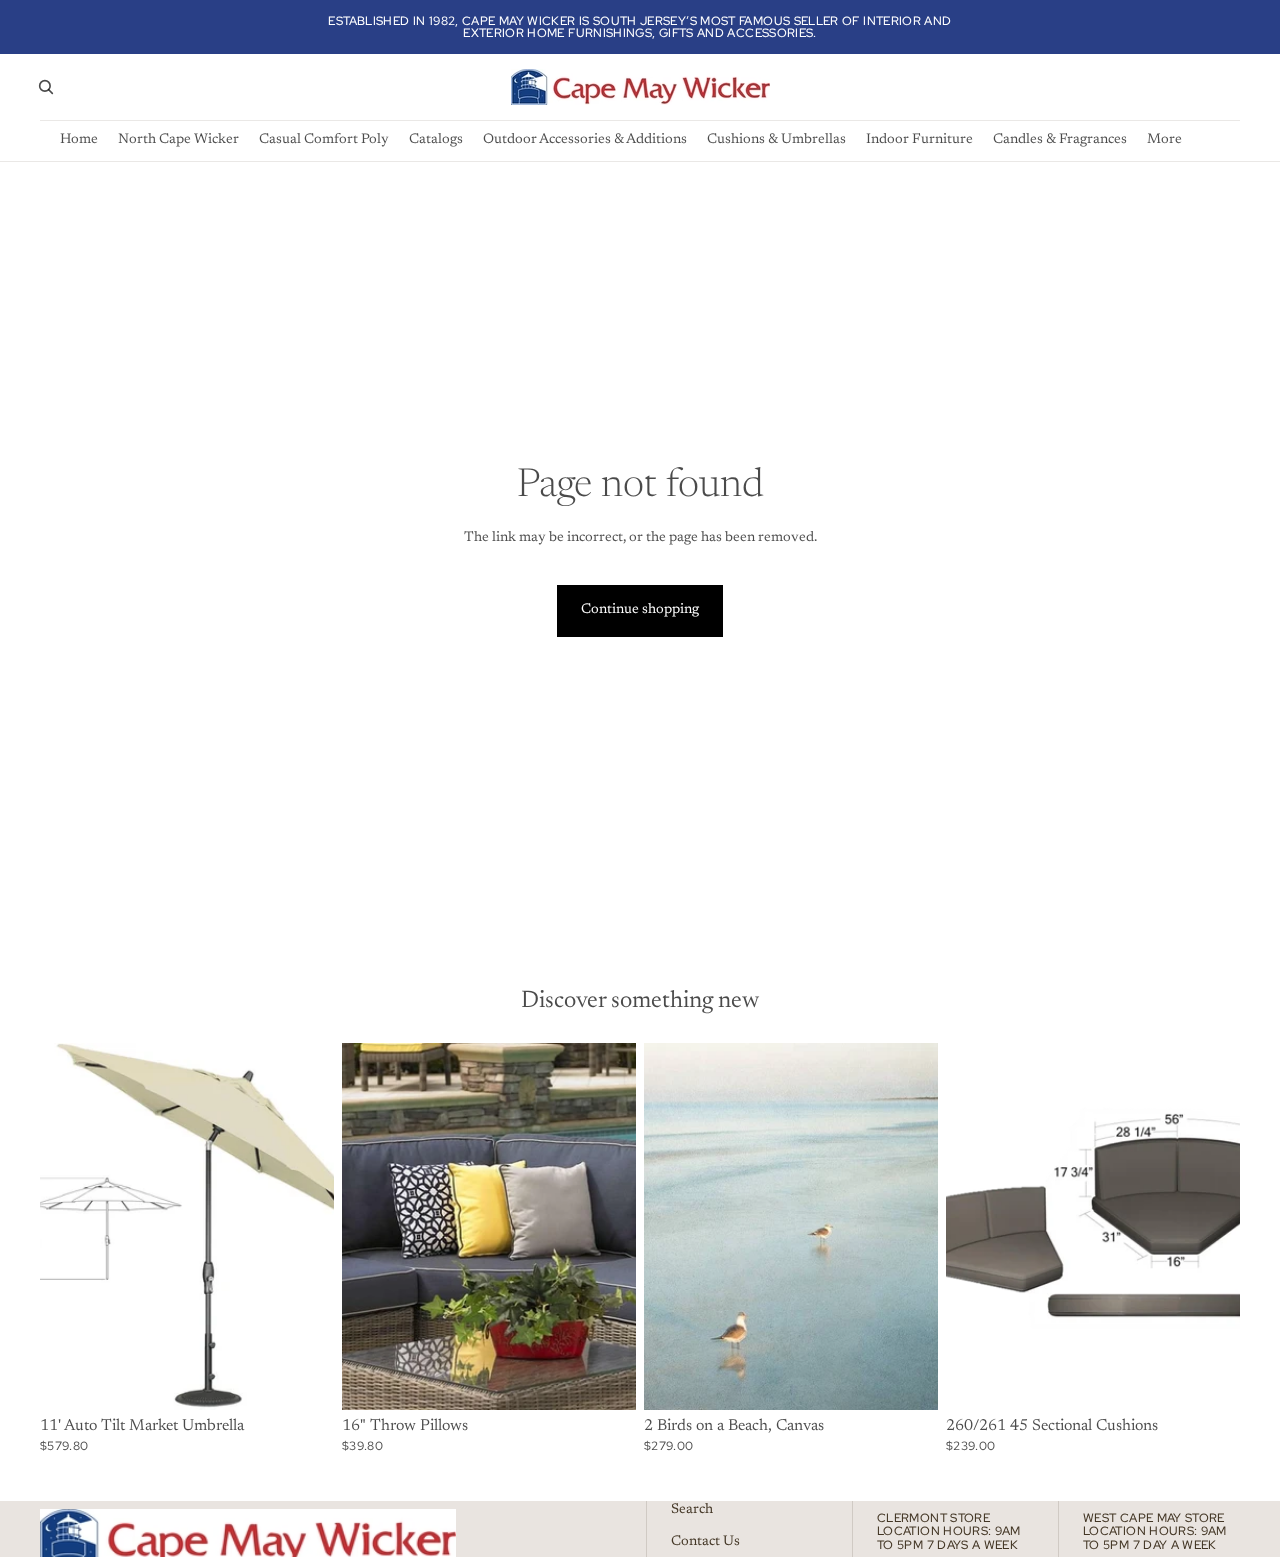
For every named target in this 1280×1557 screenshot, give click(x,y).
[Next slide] (304, 1226)
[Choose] (303, 1379)
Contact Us (705, 1542)
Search (692, 1510)
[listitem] (1164, 140)
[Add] (907, 1379)
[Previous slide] (70, 1226)
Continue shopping (640, 610)
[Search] (46, 87)
